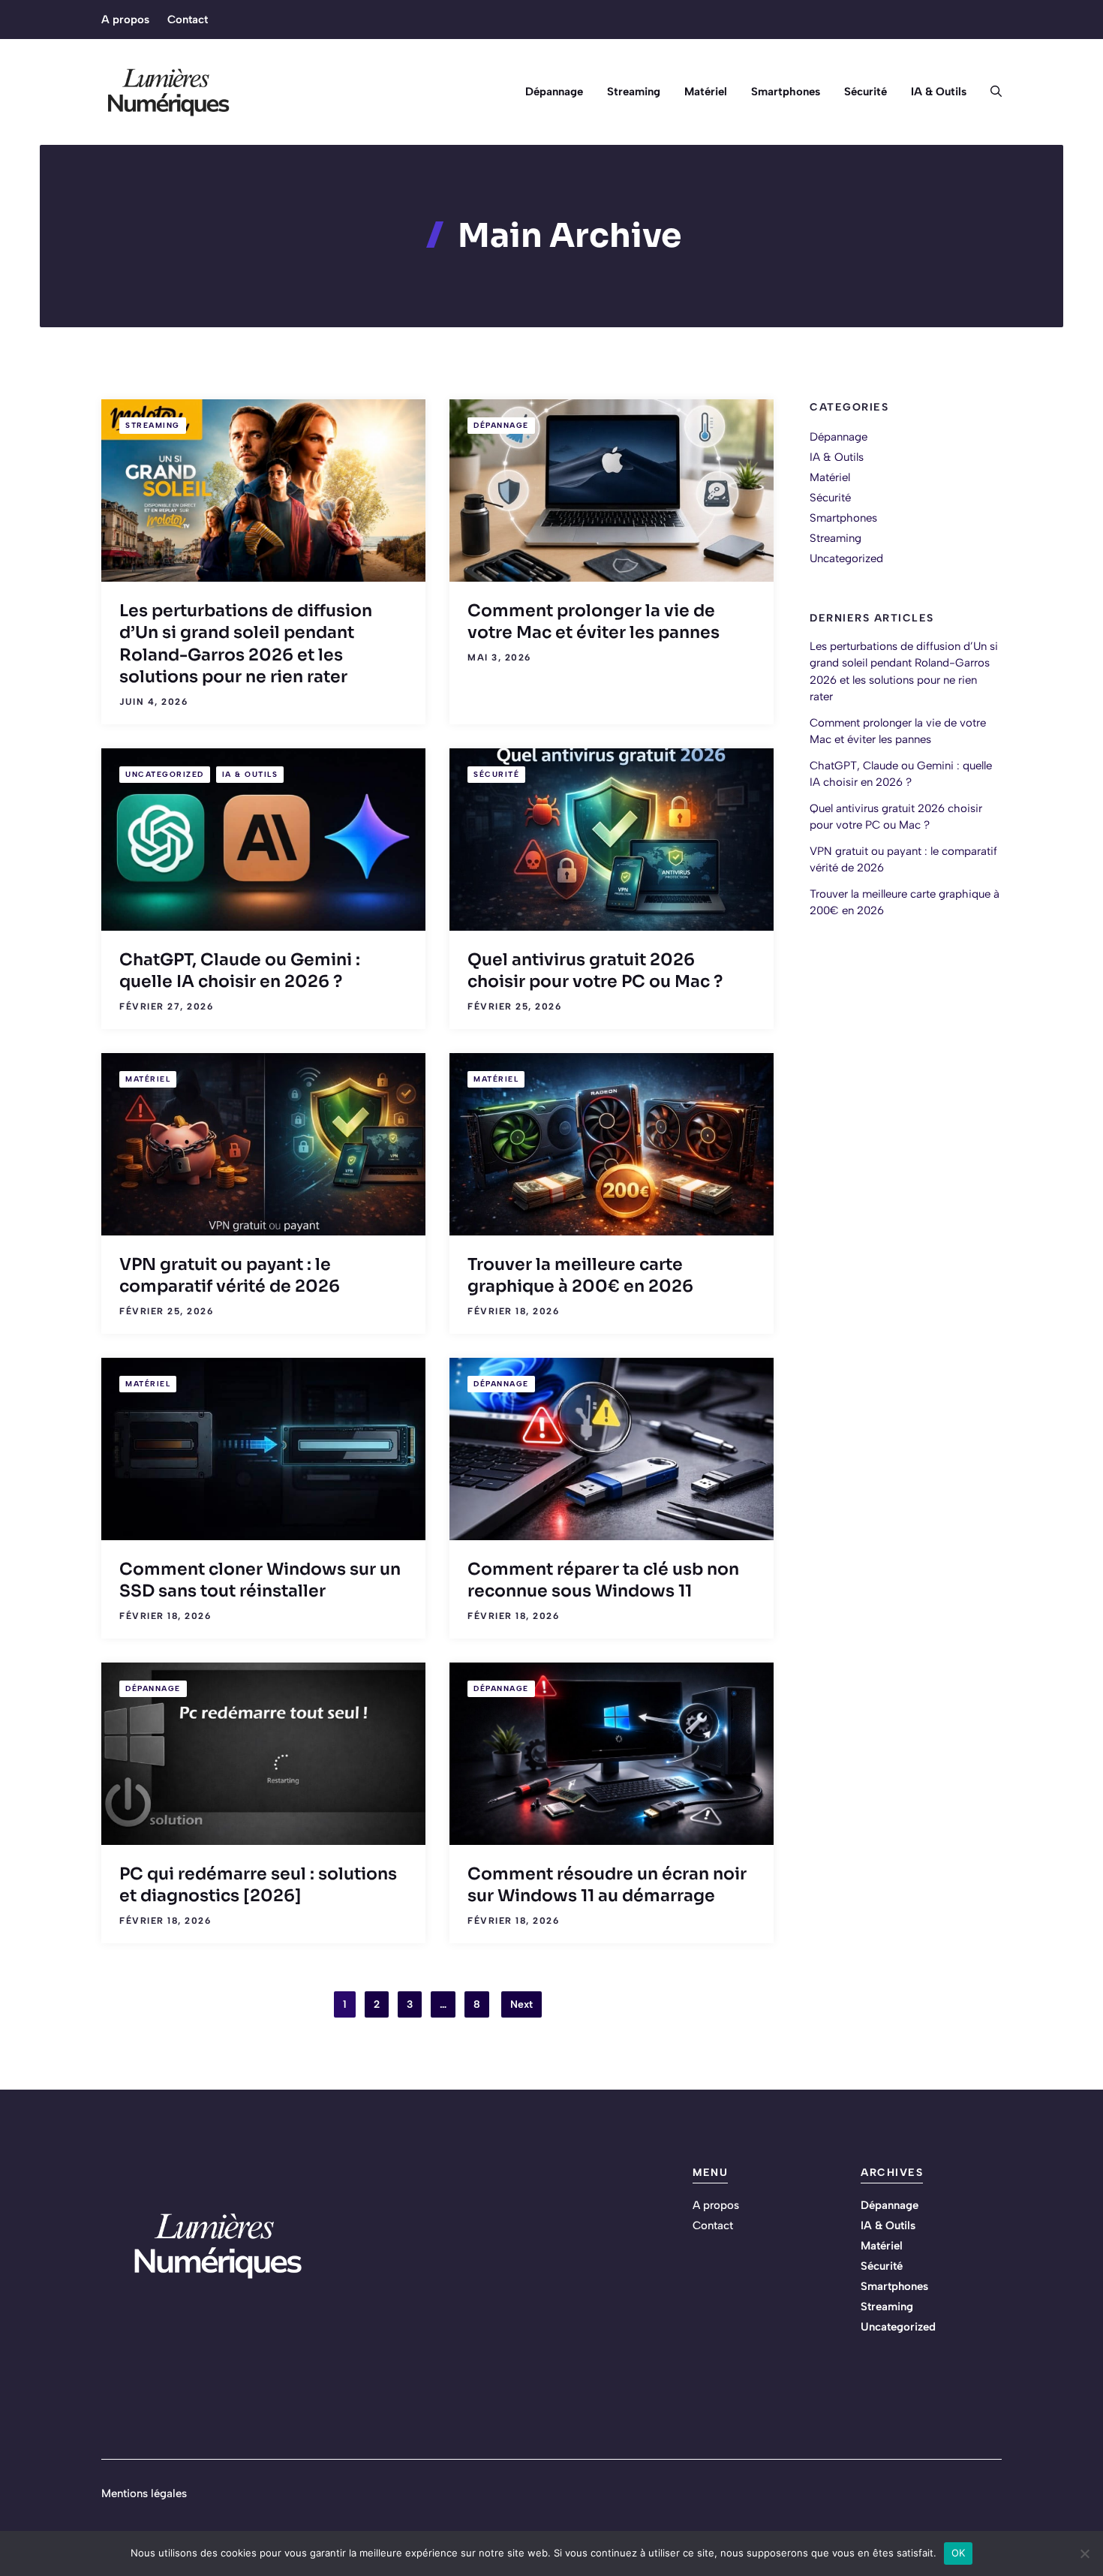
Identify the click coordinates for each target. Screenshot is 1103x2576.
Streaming (634, 92)
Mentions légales (144, 2493)
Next (521, 2004)
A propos (125, 20)
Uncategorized (165, 774)
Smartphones (786, 92)
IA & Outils (939, 92)
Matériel (706, 92)
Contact (188, 20)
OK (959, 2553)
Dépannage (554, 92)
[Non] (1084, 2553)
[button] (990, 92)
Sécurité (866, 92)
